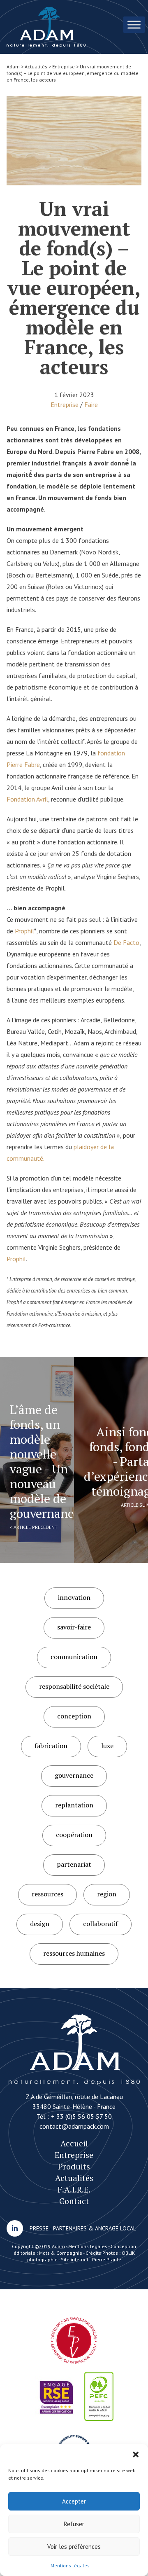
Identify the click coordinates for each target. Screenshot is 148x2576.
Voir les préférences (74, 2547)
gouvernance (74, 1775)
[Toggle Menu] (134, 25)
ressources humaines (74, 1953)
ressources (47, 1894)
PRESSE (39, 2228)
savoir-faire (74, 1627)
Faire (91, 404)
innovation (74, 1597)
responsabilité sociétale (74, 1686)
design (40, 1924)
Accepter (74, 2501)
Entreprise (65, 404)
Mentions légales (70, 2565)
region (107, 1894)
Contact (74, 2201)
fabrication (51, 1746)
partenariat (74, 1864)
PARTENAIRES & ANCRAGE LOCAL (95, 2228)
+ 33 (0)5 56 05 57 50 (81, 2116)
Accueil (74, 2143)
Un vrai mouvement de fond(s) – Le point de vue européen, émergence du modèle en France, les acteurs (46, 27)
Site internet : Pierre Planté (91, 2259)
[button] (136, 2454)
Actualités (74, 2178)
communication (74, 1657)
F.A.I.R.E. (74, 2189)
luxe (107, 1746)
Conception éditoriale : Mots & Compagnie (75, 2250)
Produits (74, 2166)
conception (74, 1716)
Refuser (74, 2524)
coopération (74, 1835)
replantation (74, 1805)
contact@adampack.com (74, 2126)
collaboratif (101, 1924)
